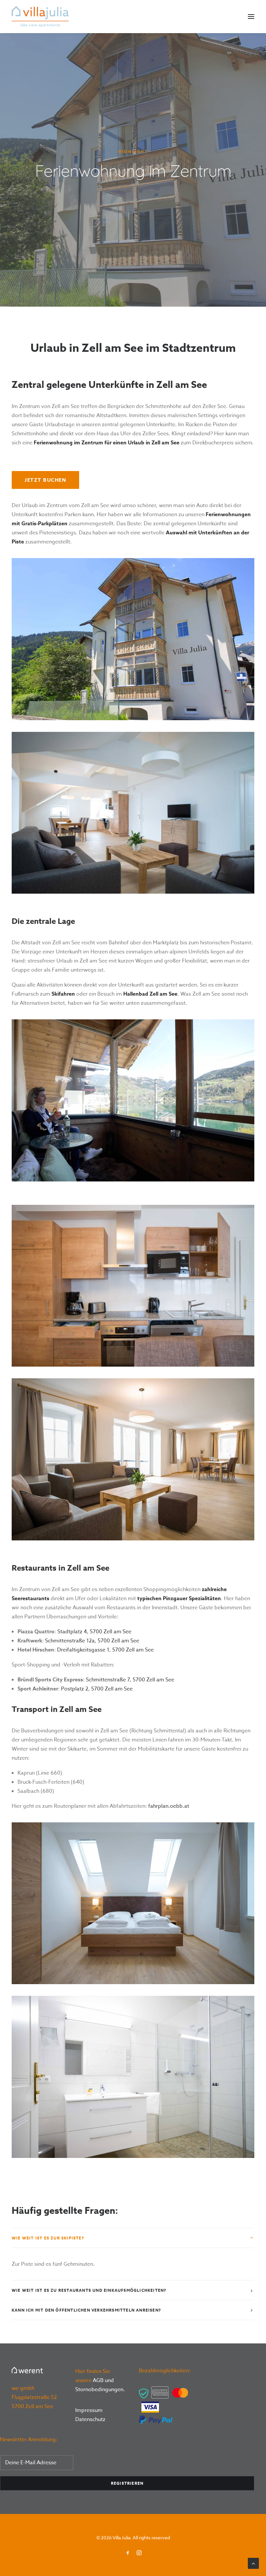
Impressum (89, 2410)
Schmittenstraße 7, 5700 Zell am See (130, 1680)
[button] (251, 17)
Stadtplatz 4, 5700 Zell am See (94, 1632)
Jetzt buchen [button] (45, 480)
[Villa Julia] (40, 17)
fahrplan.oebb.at (169, 1806)
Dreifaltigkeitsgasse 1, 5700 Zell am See (105, 1650)
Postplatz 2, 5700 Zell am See (97, 1689)
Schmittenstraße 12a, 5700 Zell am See (92, 1641)
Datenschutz (90, 2419)
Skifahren (63, 994)
